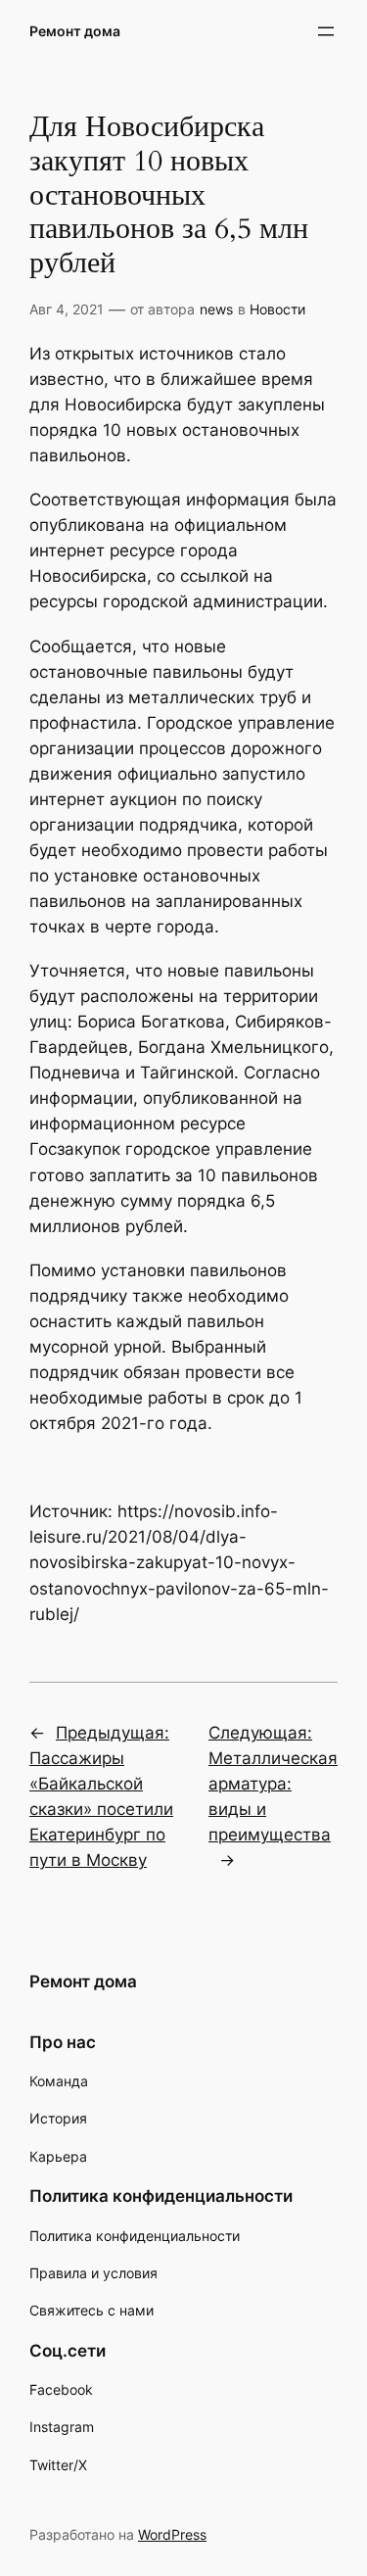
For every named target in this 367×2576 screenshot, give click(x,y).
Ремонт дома (75, 31)
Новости (277, 309)
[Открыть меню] (326, 31)
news (216, 309)
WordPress (172, 2534)
